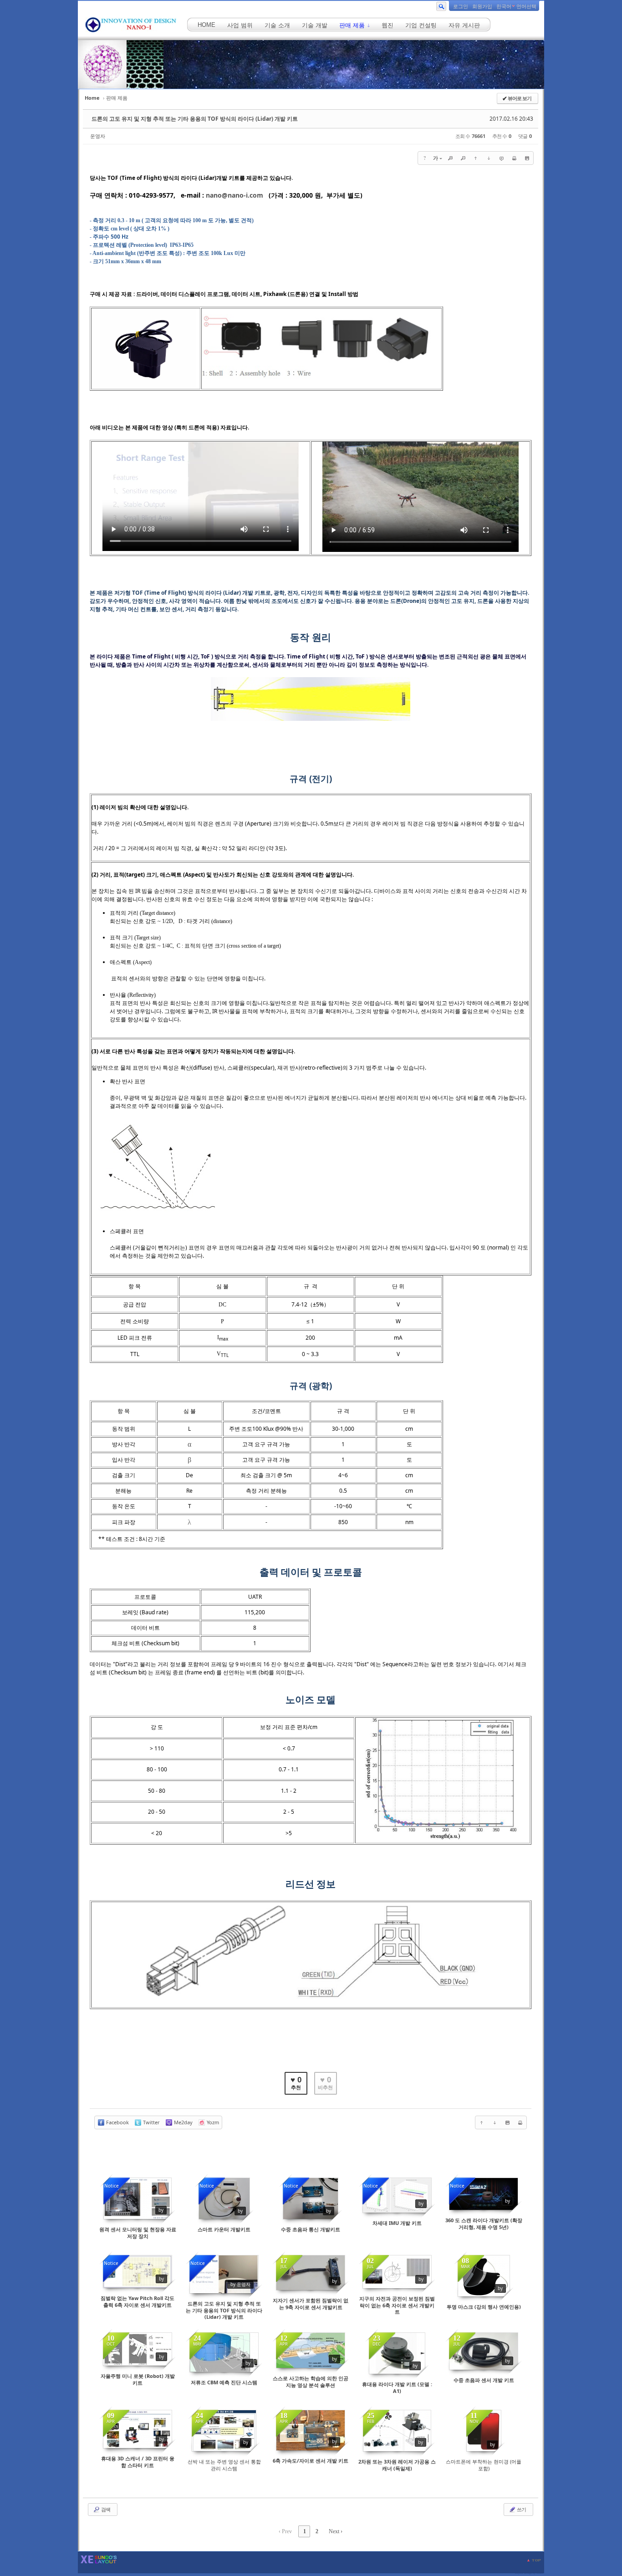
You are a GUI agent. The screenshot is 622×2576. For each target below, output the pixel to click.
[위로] (476, 158)
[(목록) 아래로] (489, 158)
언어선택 (526, 6)
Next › (336, 2531)
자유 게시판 (464, 25)
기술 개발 (315, 25)
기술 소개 (277, 25)
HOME (206, 25)
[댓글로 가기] (501, 158)
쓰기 (521, 2509)
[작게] (463, 158)
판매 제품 (353, 25)
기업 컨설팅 (421, 25)
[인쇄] (514, 158)
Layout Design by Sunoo (529, 2573)
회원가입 (482, 6)
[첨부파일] (527, 158)
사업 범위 (240, 25)
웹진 (387, 25)
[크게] (450, 158)
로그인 (461, 6)
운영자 (98, 136)
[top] (534, 2560)
